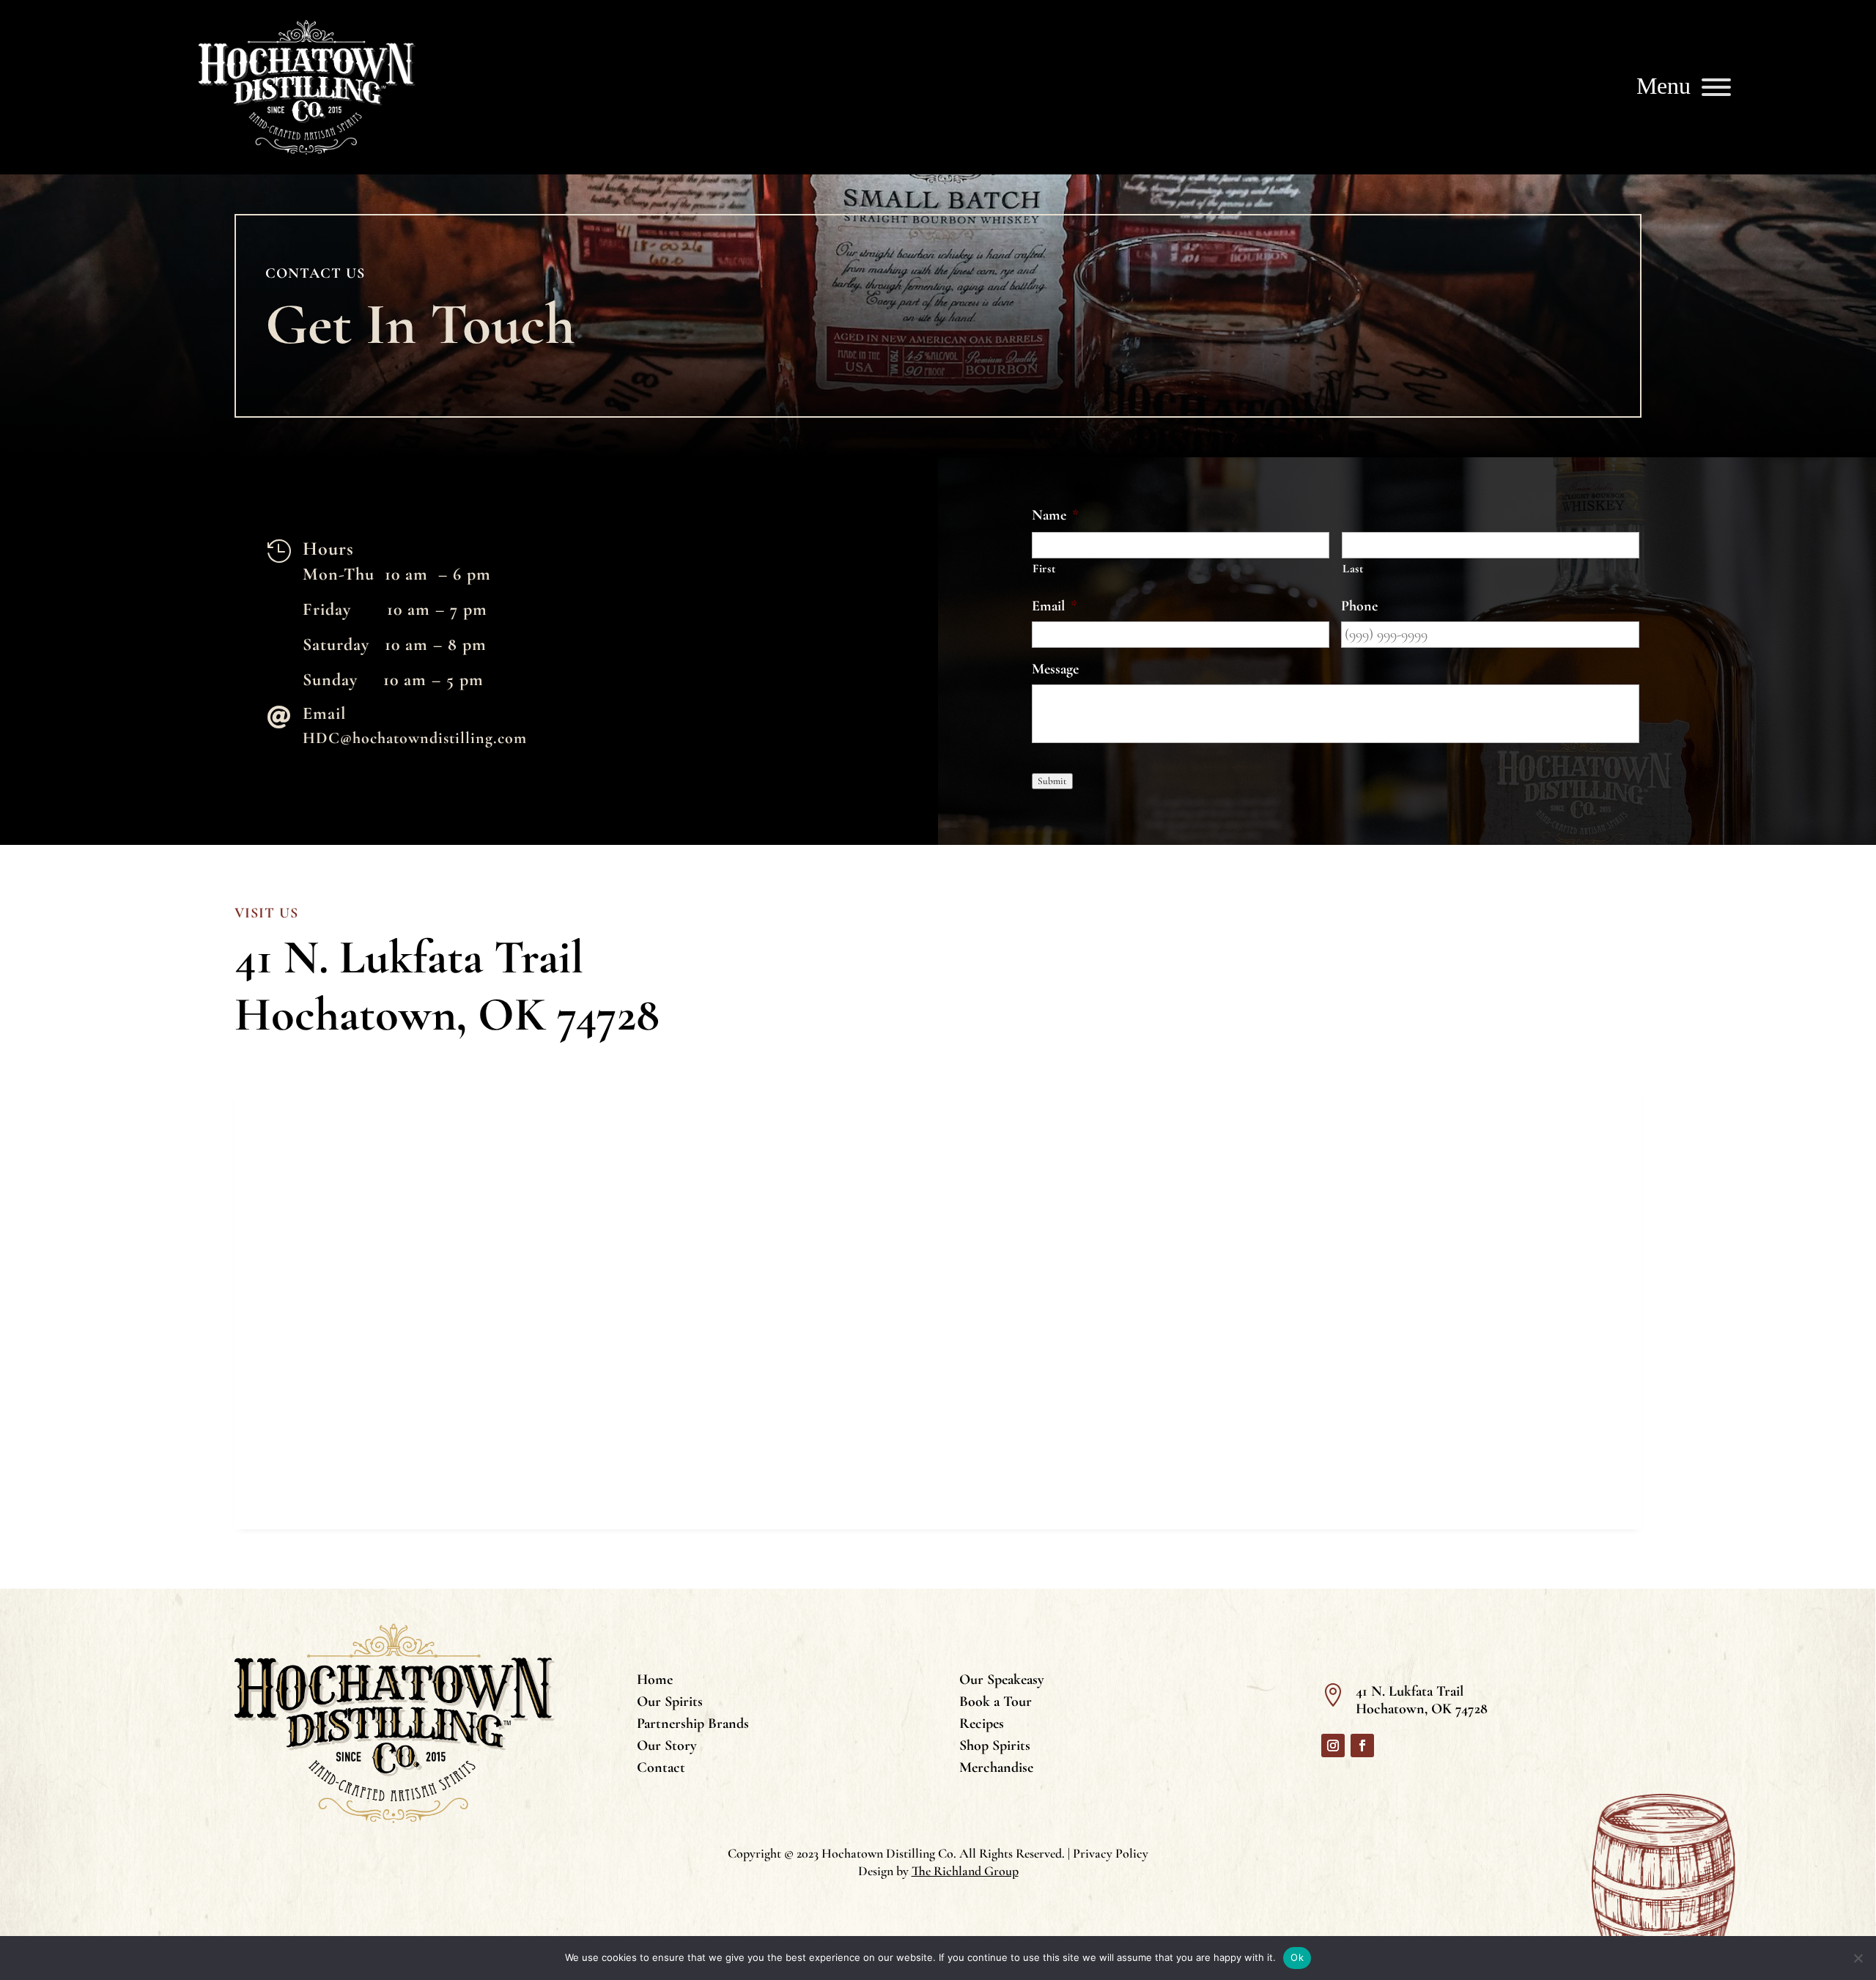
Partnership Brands (693, 1725)
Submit (1052, 781)
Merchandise (996, 1769)
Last (1353, 569)
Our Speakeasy (1002, 1681)
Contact (661, 1769)
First (1044, 569)
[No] (1858, 1958)
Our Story (667, 1747)
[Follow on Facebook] (1362, 1746)
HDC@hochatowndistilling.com (415, 738)
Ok (1297, 1957)
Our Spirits (670, 1703)
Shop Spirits (995, 1747)
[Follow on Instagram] (1333, 1746)
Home (655, 1681)
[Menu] (1716, 87)
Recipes (982, 1725)
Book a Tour (996, 1703)
